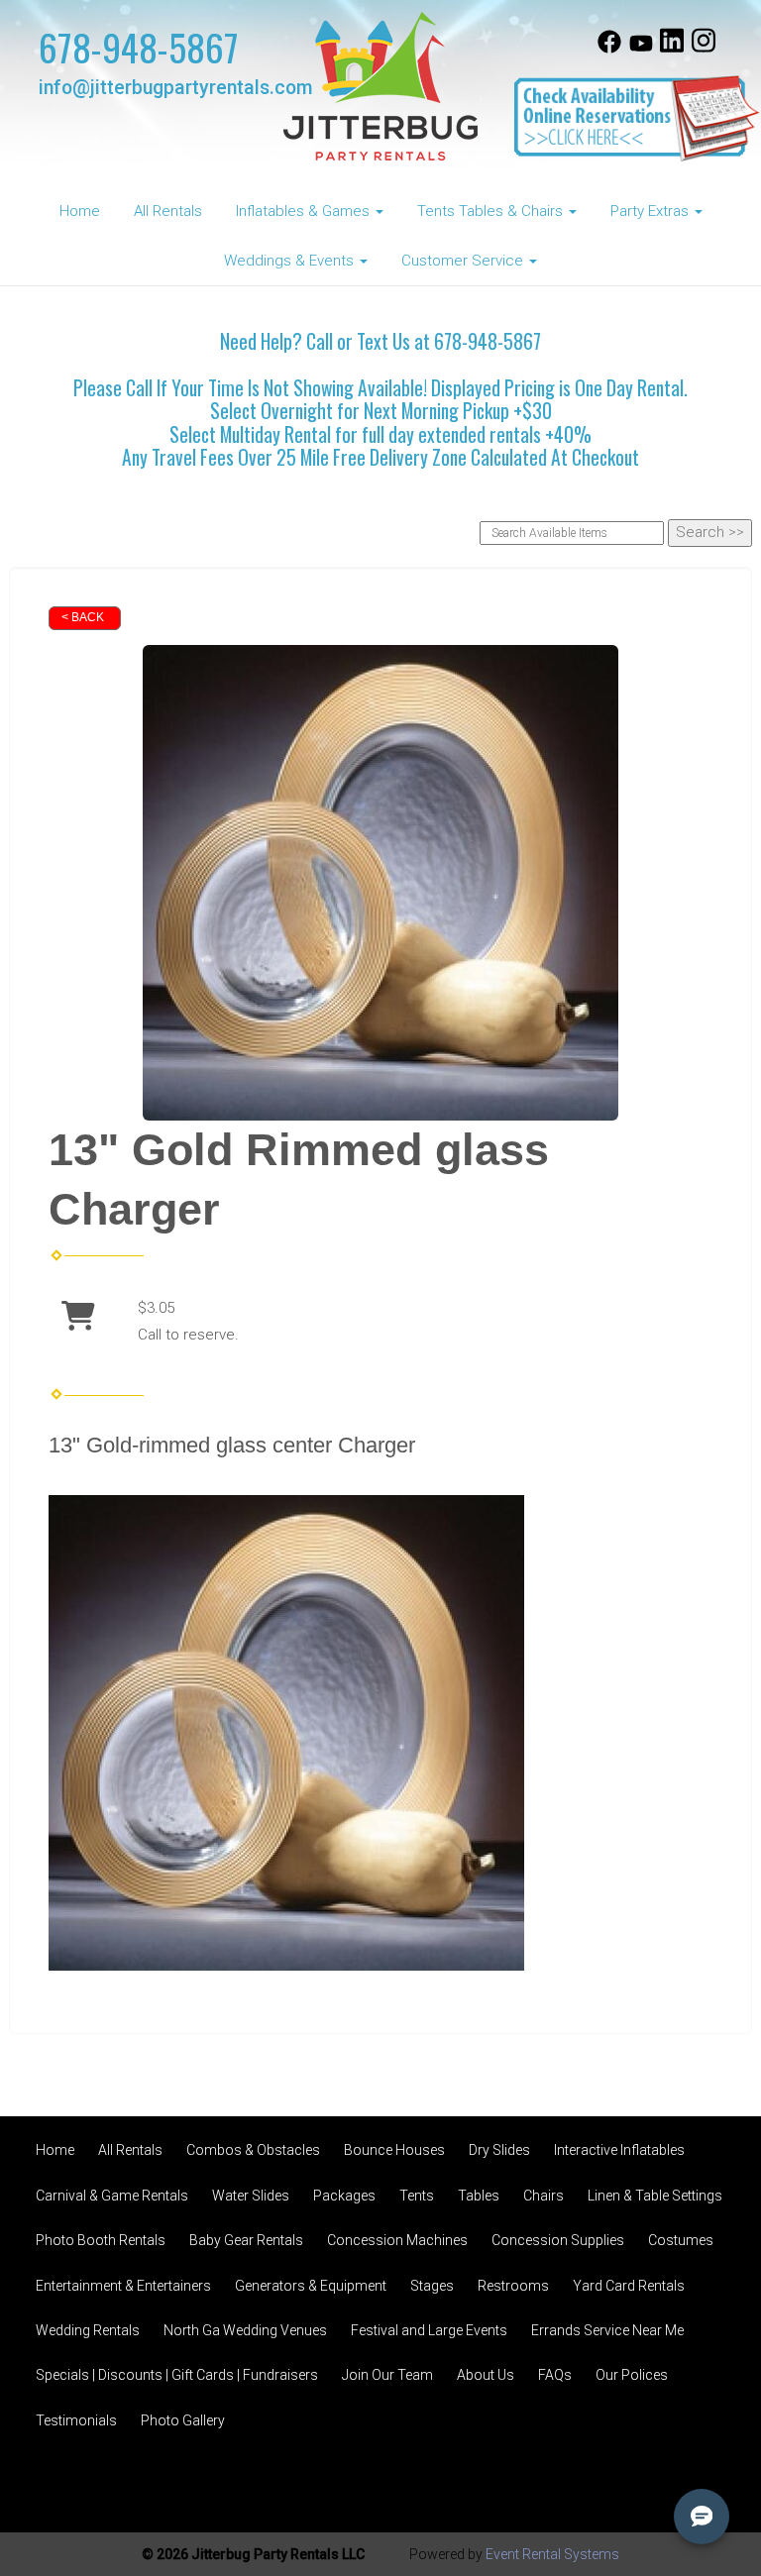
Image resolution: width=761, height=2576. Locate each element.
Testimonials (76, 2420)
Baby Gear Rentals (246, 2240)
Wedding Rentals (88, 2330)
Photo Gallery (183, 2420)
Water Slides (251, 2196)
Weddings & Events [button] (291, 261)
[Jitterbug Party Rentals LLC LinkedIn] (672, 49)
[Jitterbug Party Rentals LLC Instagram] (704, 49)
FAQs (555, 2375)
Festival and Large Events (429, 2330)
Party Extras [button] (652, 211)
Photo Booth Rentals (101, 2240)
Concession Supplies (558, 2240)
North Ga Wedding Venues (245, 2330)
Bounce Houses (394, 2150)
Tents (417, 2196)
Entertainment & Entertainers (123, 2286)
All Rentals (168, 211)
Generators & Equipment (311, 2286)
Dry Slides (499, 2150)
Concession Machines (397, 2240)
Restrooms (513, 2286)
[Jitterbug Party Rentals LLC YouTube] (641, 49)
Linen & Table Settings (655, 2196)
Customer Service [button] (464, 261)
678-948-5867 (139, 47)
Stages (432, 2286)
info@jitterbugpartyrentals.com (175, 88)
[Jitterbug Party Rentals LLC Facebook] (609, 49)
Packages (344, 2196)
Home (80, 211)
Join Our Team (387, 2375)
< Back (83, 617)
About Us (486, 2375)
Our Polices (632, 2375)
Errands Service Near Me (607, 2330)
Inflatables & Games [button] (305, 211)
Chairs (544, 2196)
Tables (479, 2196)
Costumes (681, 2240)
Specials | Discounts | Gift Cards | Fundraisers (177, 2375)
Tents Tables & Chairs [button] (492, 211)
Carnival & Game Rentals (112, 2196)
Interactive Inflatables (619, 2150)
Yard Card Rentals (629, 2286)
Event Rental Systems (552, 2554)
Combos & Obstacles (253, 2150)
